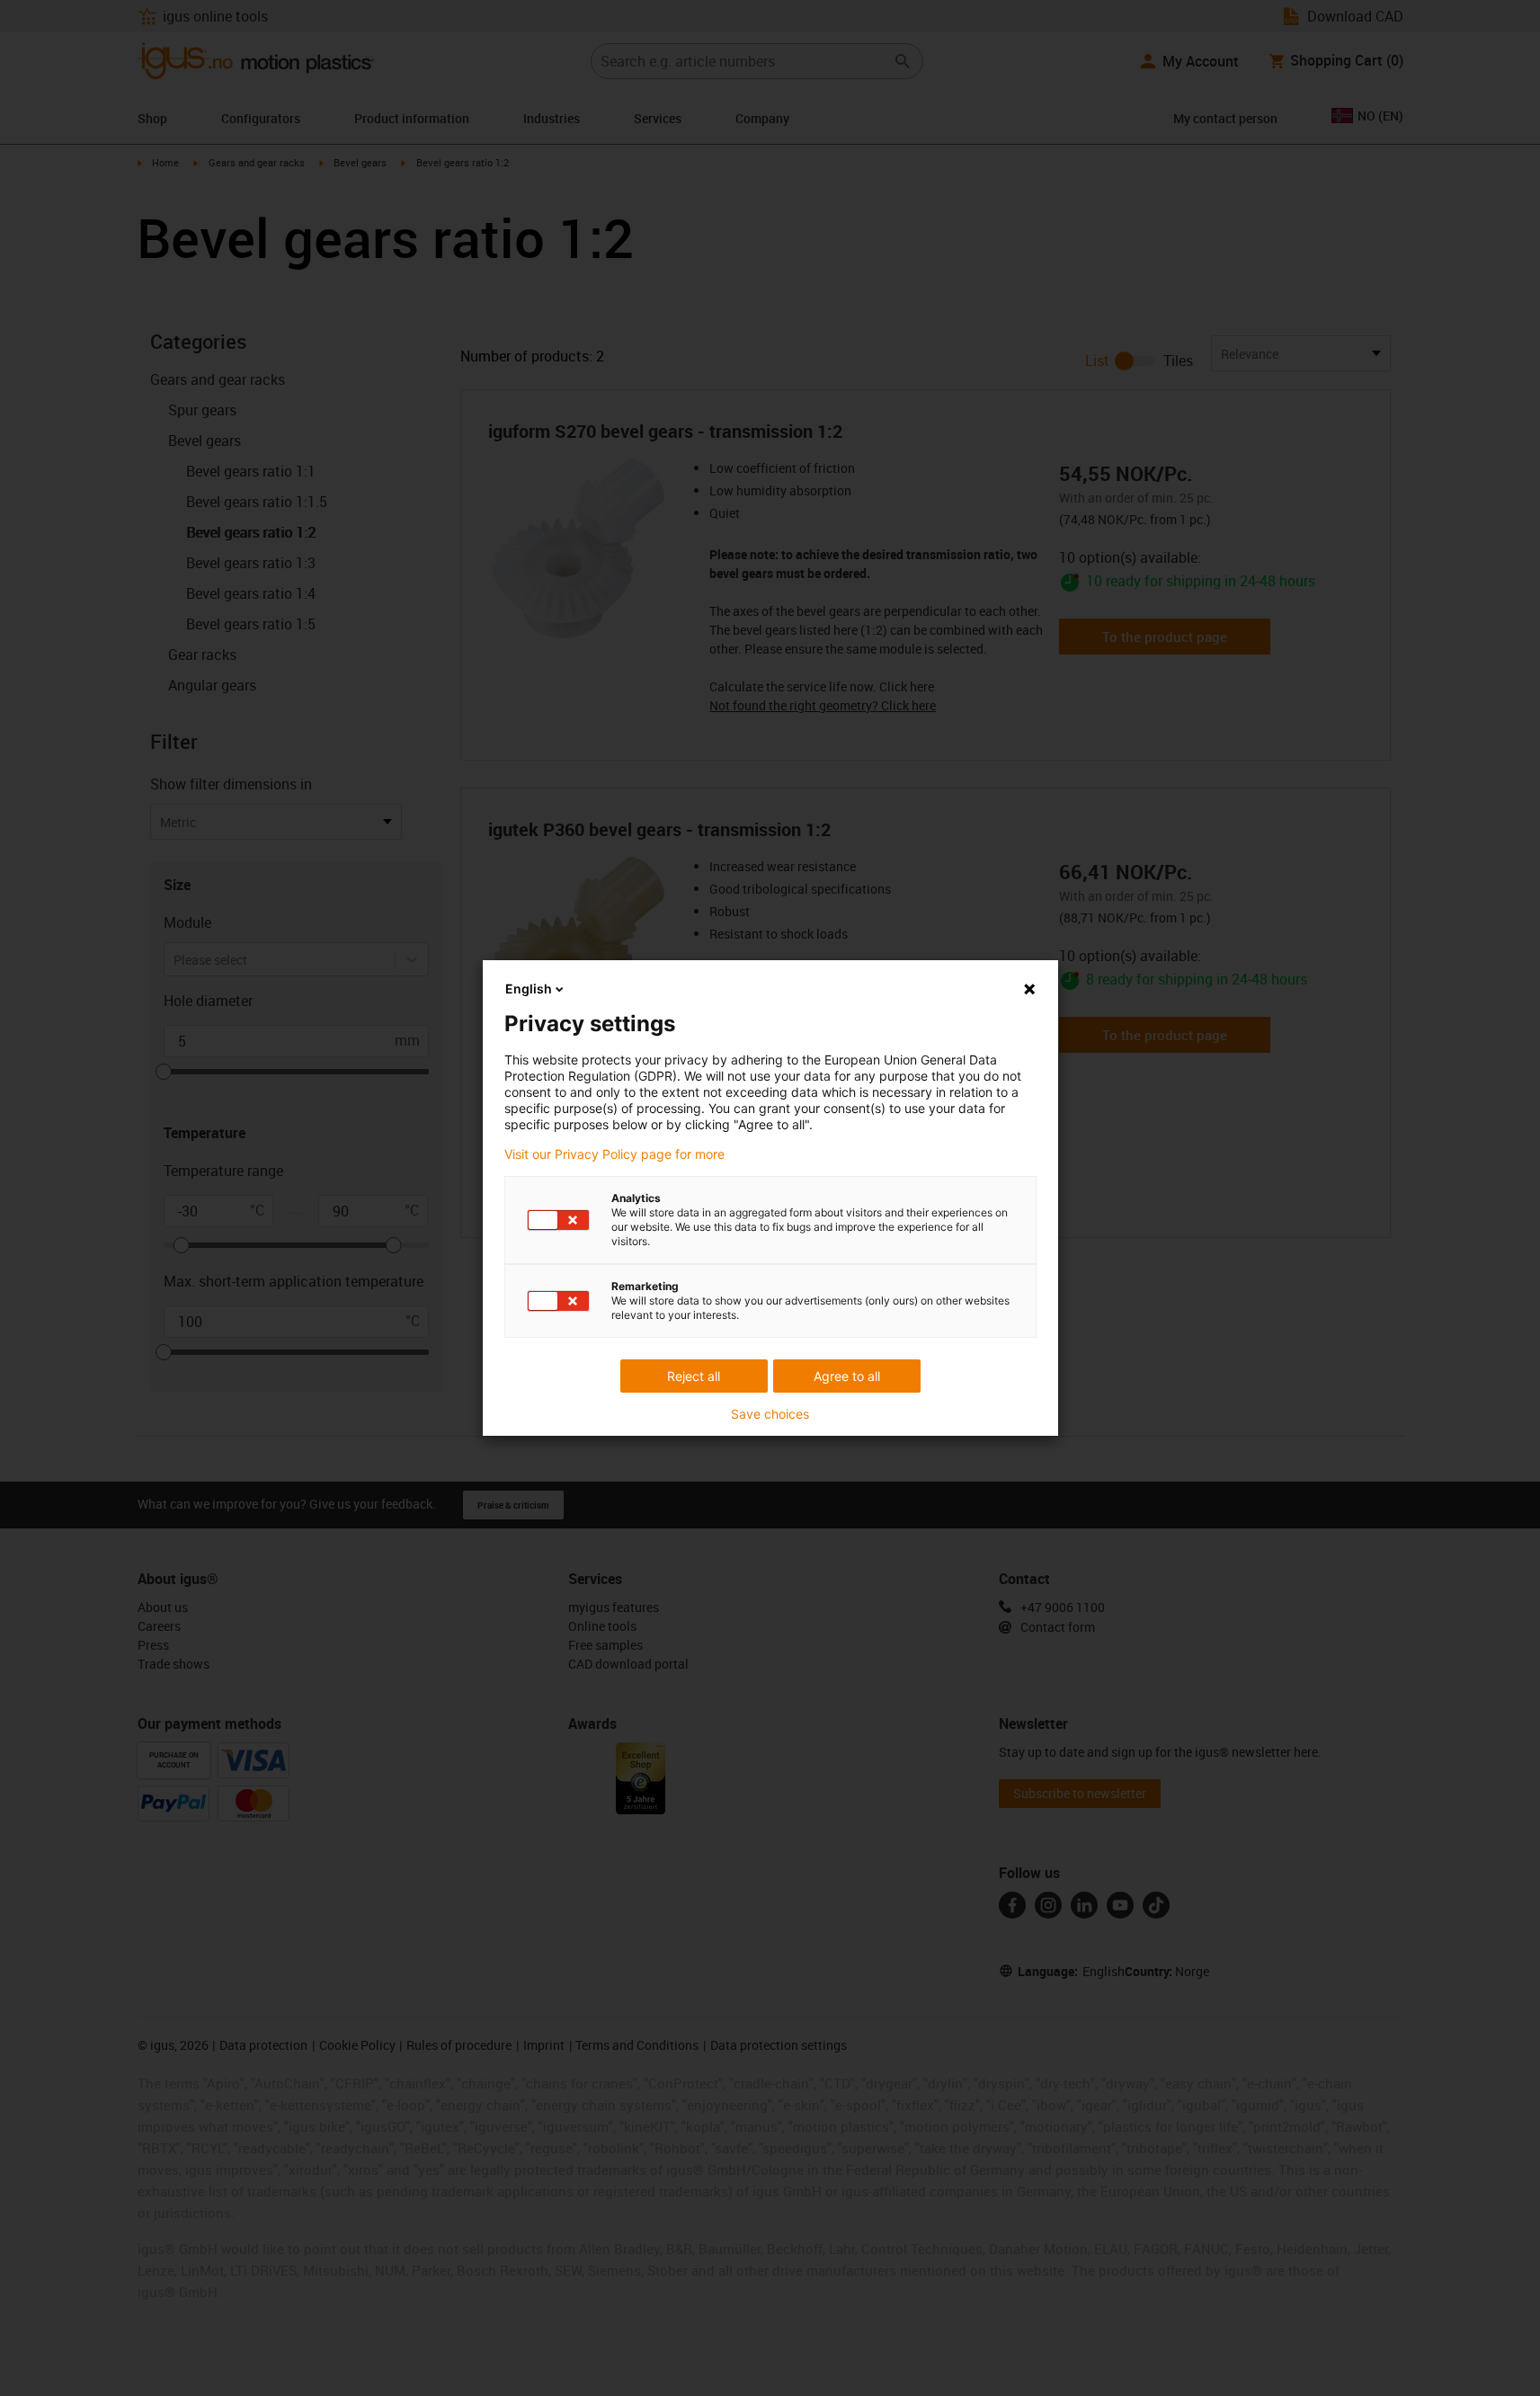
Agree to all (847, 1376)
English (529, 989)
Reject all (694, 1376)
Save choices (770, 1414)
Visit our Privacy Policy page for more (614, 1154)
